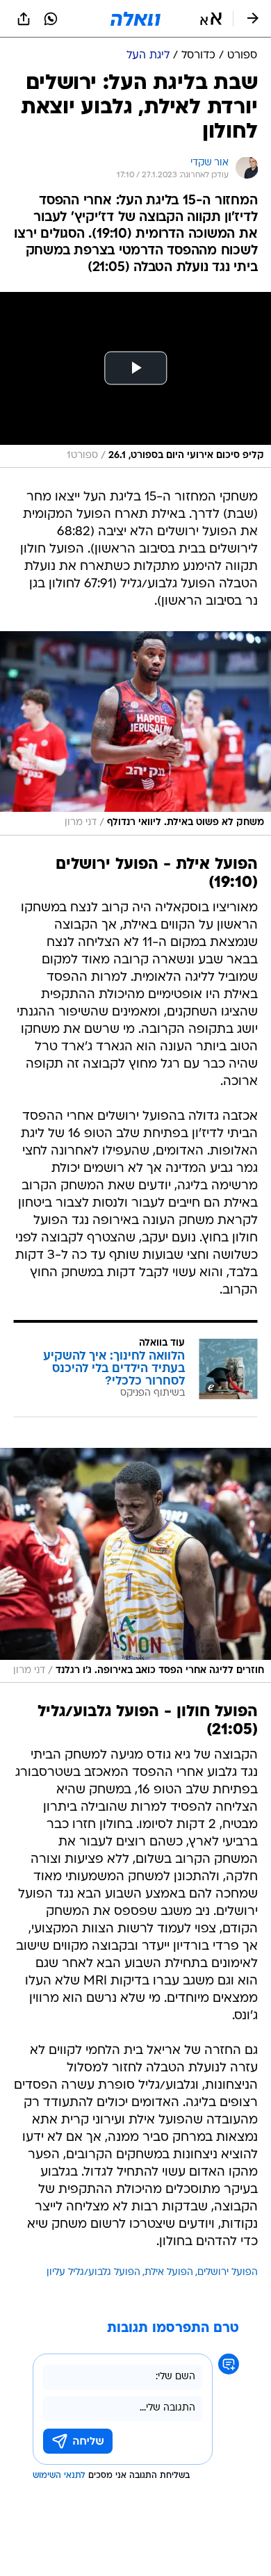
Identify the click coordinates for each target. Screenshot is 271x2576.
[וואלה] (135, 19)
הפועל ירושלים (228, 2273)
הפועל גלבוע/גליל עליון (93, 2273)
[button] (211, 19)
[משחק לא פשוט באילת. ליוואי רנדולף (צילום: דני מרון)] (135, 733)
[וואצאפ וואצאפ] (51, 19)
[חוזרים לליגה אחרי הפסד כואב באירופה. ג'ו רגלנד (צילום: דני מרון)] (135, 1565)
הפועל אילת (169, 2273)
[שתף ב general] (24, 19)
